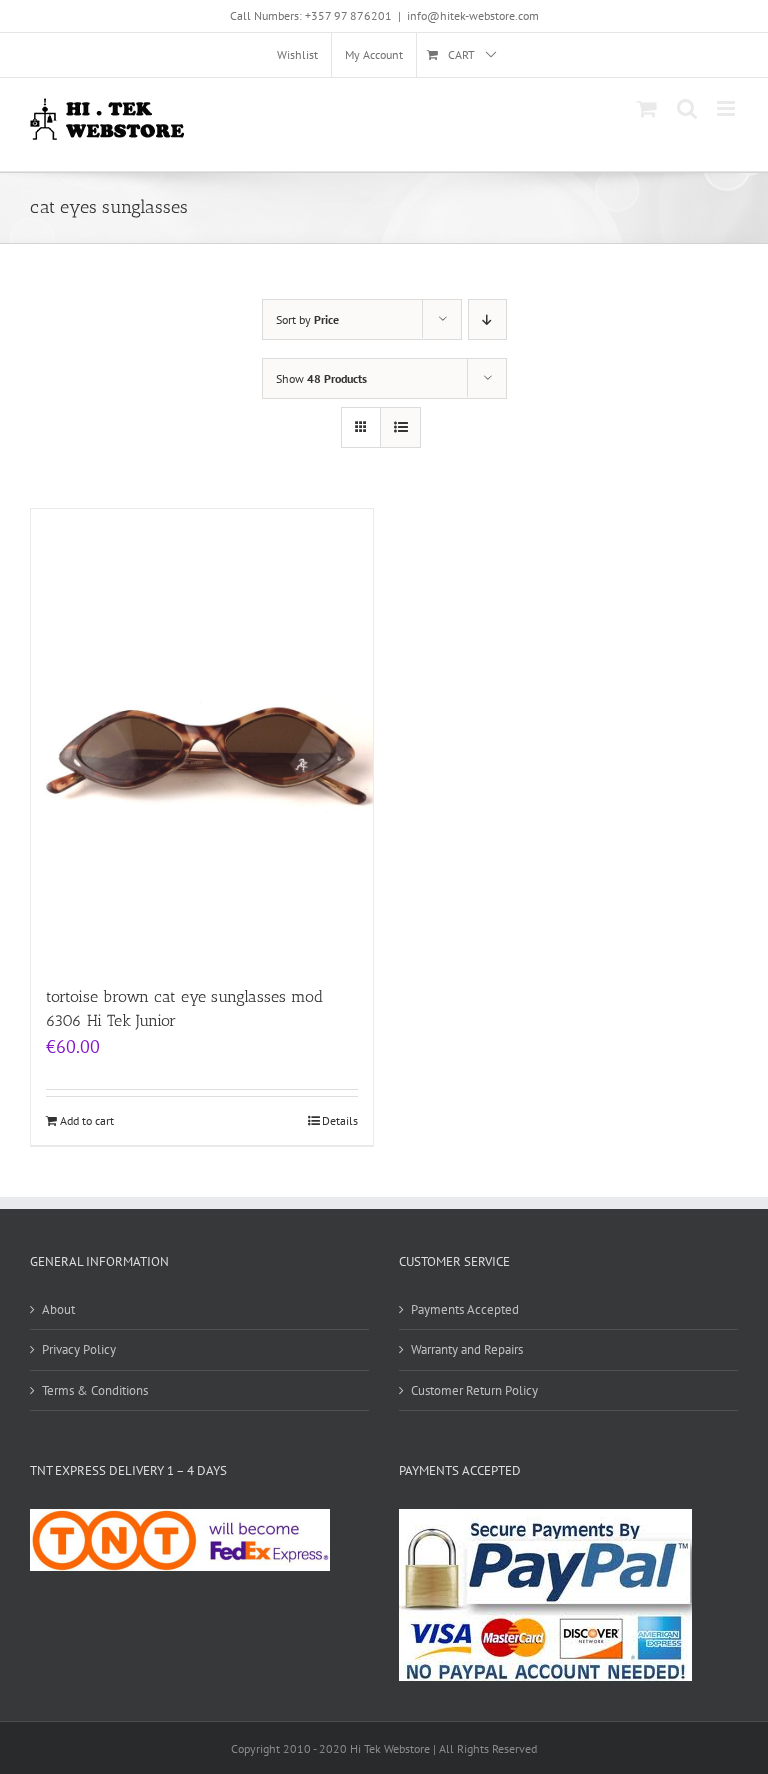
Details (340, 1120)
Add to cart (87, 1120)
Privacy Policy (79, 1349)
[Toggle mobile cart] (647, 108)
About (58, 1309)
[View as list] (400, 427)
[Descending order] (487, 319)
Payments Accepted (465, 1309)
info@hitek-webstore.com (473, 15)
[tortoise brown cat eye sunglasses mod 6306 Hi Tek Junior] (202, 737)
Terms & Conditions (95, 1390)
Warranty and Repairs (467, 1349)
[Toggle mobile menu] (727, 108)
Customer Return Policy (474, 1390)
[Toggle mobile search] (687, 108)
